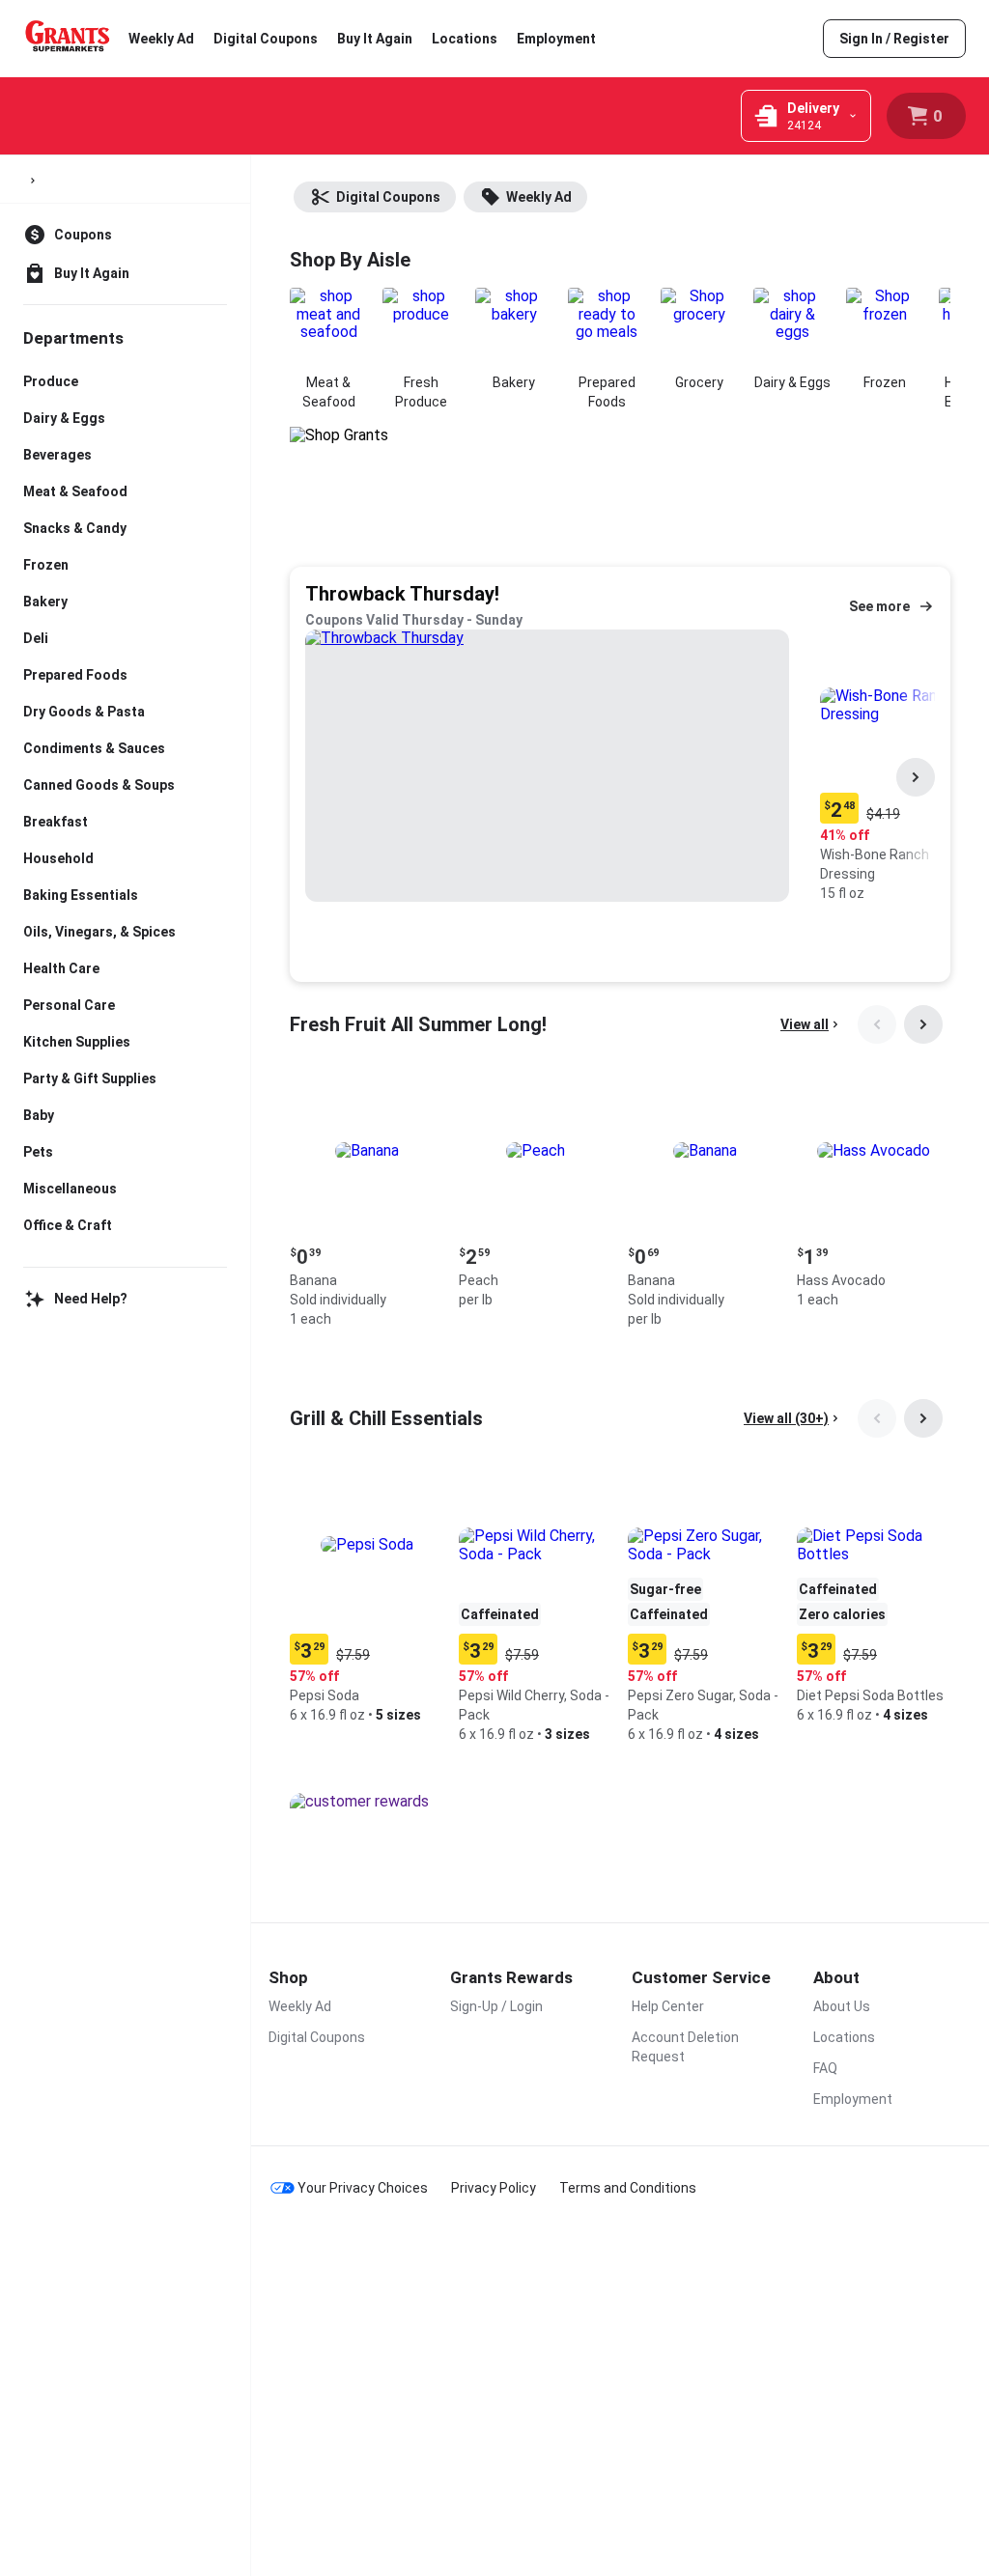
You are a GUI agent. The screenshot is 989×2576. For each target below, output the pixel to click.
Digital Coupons (266, 39)
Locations (465, 39)
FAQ (825, 2068)
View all (805, 1024)
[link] (894, 39)
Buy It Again (375, 39)
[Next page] (916, 777)
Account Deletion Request (685, 2047)
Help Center (668, 2006)
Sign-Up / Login (496, 2006)
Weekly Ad (161, 39)
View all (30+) (786, 1418)
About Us (842, 2006)
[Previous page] (877, 1024)
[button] (367, 1204)
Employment (556, 39)
